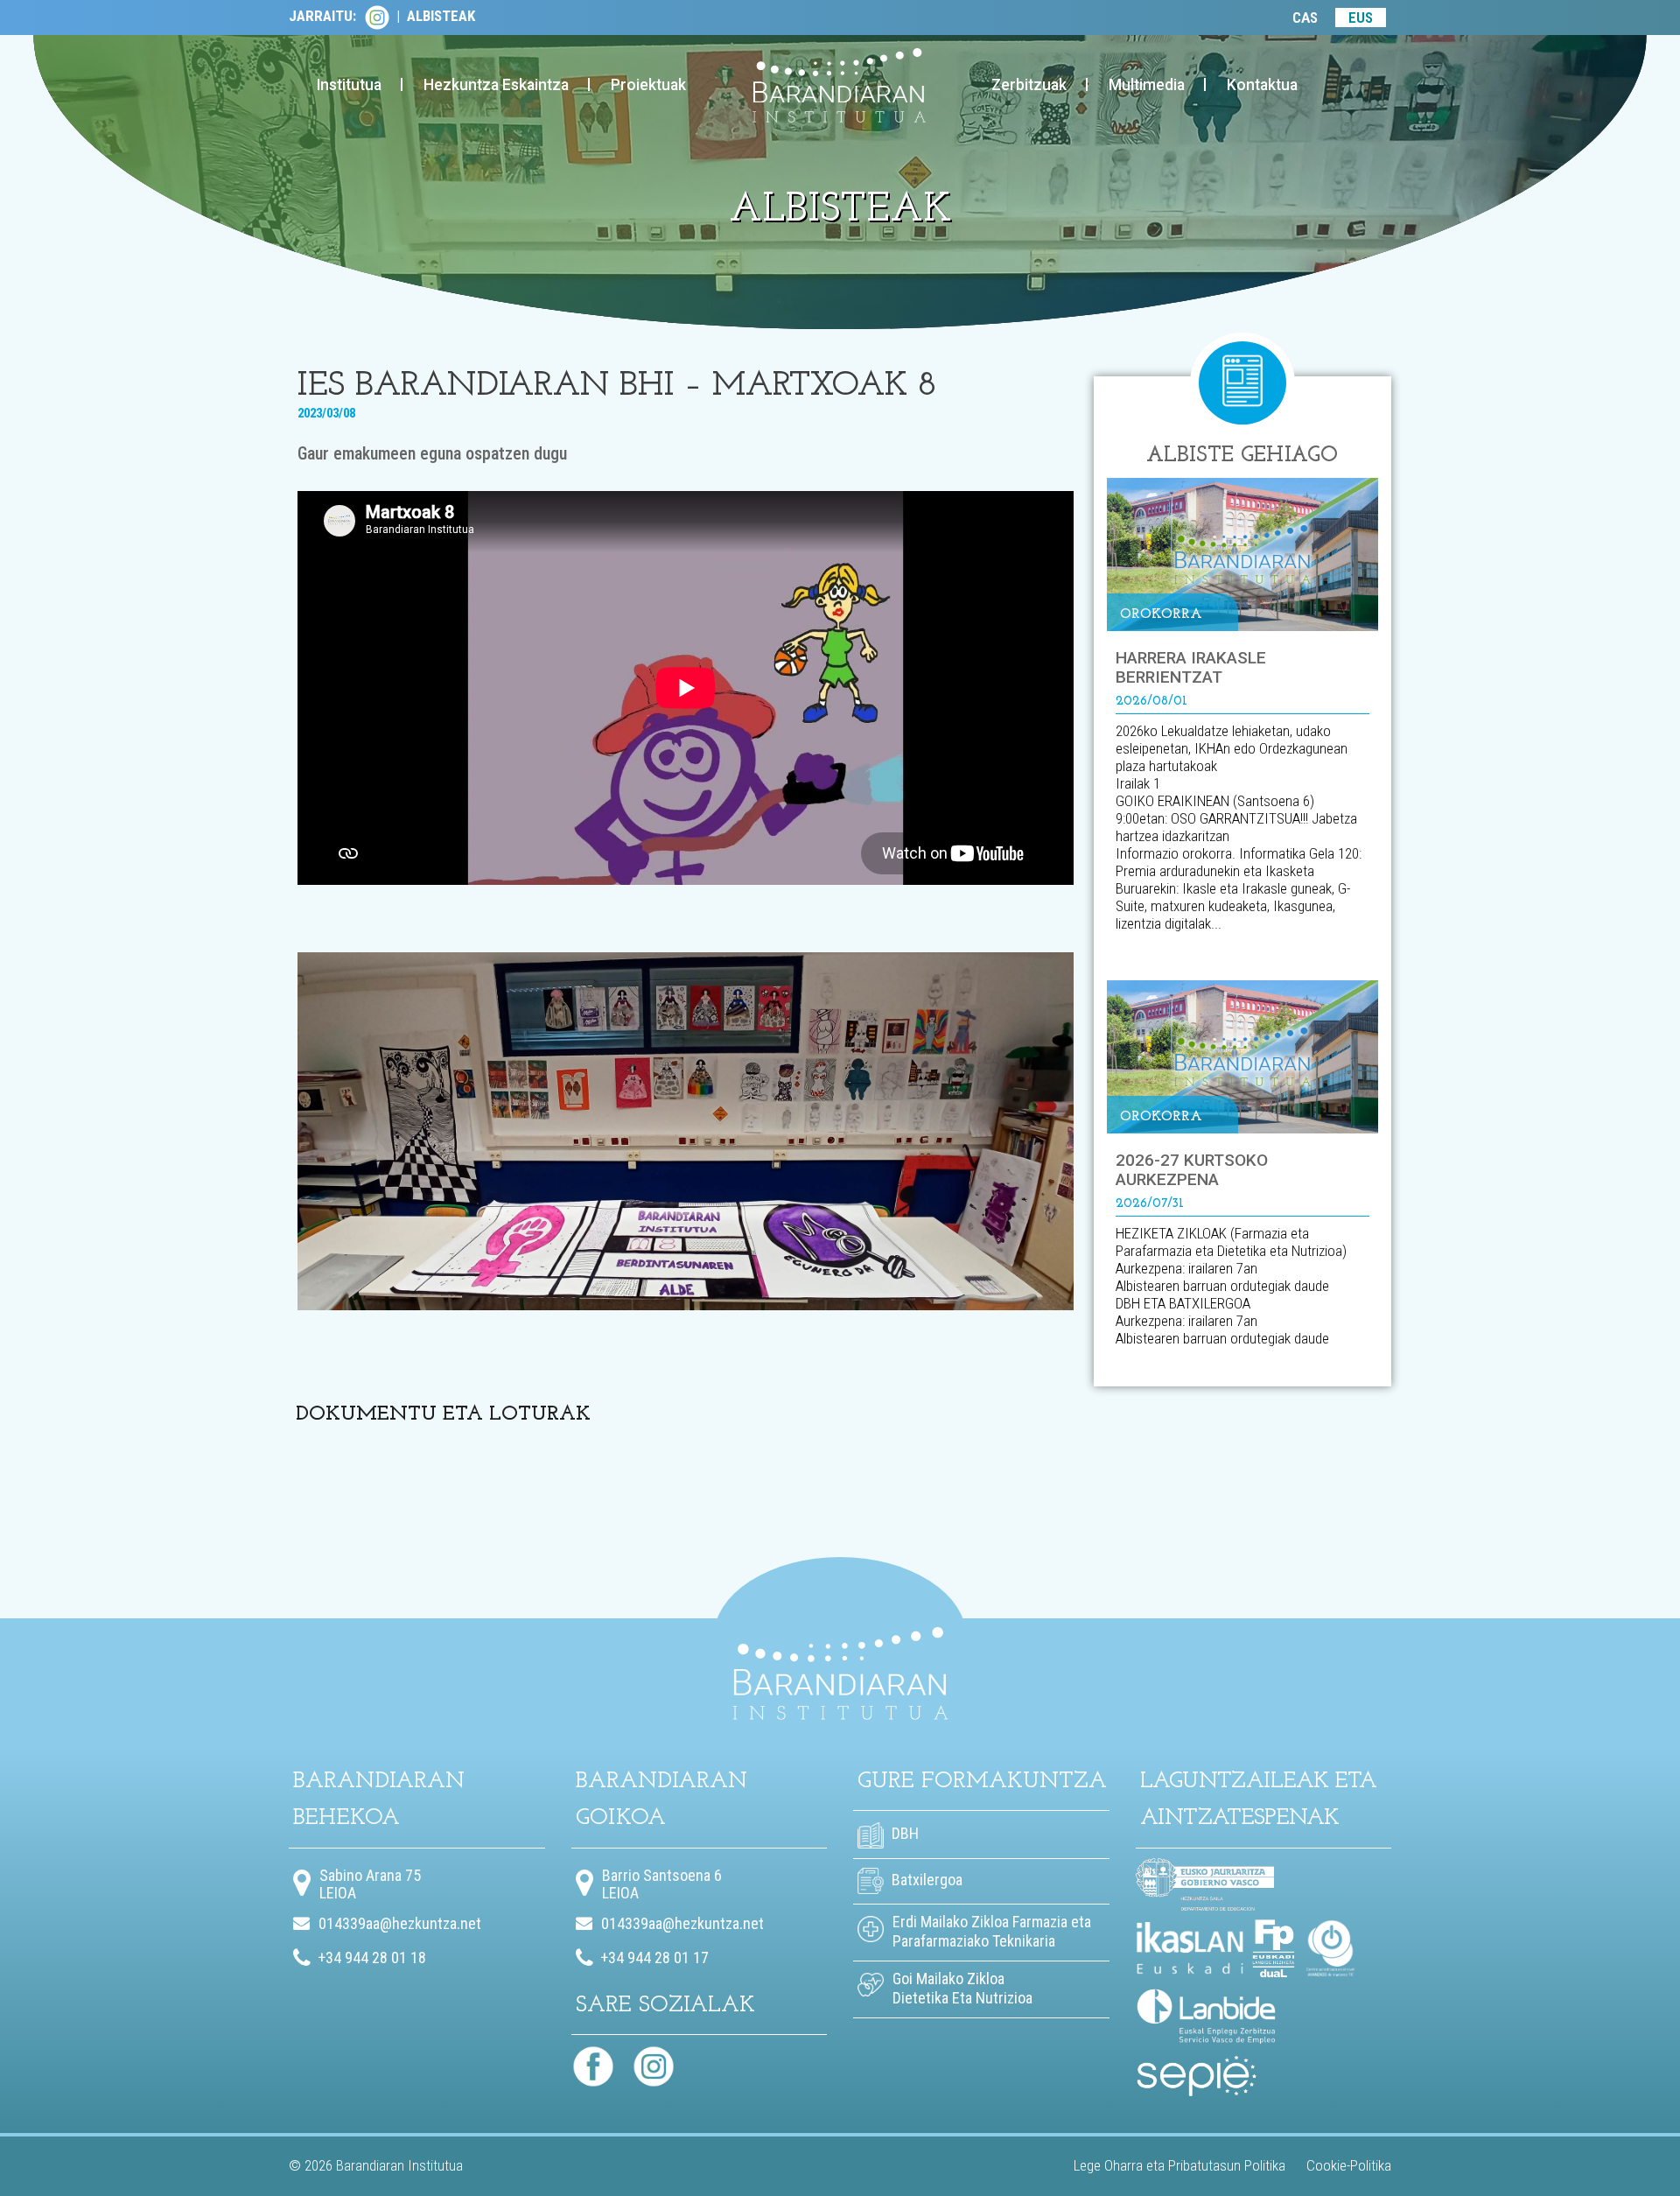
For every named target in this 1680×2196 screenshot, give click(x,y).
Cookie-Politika (1349, 2165)
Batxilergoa (925, 1880)
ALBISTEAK (441, 16)
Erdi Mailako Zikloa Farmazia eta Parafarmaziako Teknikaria (992, 1931)
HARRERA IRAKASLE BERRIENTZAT (1191, 667)
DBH (903, 1833)
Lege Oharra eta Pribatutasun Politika (1179, 2165)
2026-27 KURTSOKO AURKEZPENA (1192, 1170)
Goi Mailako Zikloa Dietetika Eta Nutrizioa (962, 1988)
